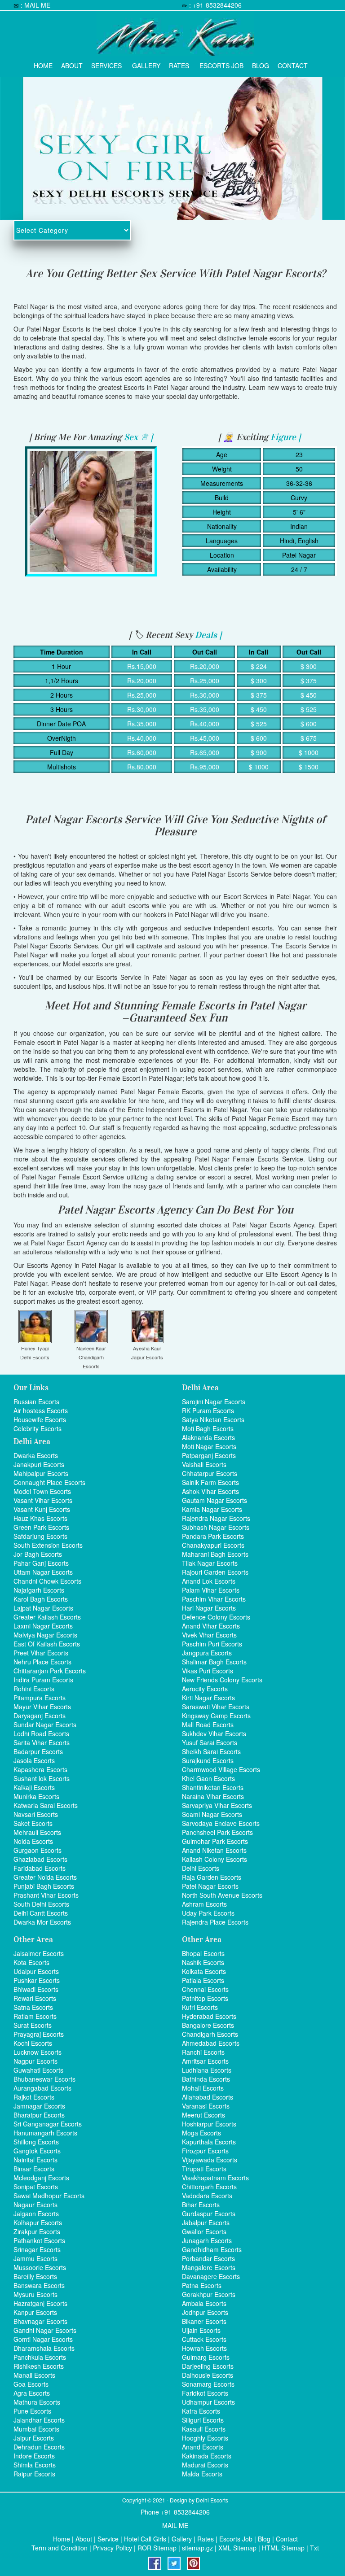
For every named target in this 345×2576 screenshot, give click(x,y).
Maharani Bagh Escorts (215, 1554)
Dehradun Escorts (39, 2447)
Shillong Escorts (36, 2142)
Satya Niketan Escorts (213, 1419)
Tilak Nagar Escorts (210, 1563)
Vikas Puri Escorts (208, 1671)
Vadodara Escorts (207, 2196)
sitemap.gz (197, 2548)
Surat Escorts (33, 2025)
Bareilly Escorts (35, 2276)
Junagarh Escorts (207, 2240)
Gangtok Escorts (37, 2151)
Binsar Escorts (34, 2169)
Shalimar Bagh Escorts (214, 1662)
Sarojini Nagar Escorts (214, 1402)
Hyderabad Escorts (209, 2016)
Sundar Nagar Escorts (45, 1725)
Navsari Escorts (36, 1814)
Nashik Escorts (203, 1962)
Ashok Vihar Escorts (210, 1491)
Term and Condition (60, 2548)
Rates (179, 63)
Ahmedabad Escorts (211, 2043)
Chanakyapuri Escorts (213, 1545)
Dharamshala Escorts (44, 2348)
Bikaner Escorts (204, 2321)
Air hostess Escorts (41, 1410)
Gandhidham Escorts (212, 2249)
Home (43, 63)
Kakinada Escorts (207, 2456)
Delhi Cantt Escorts (41, 1913)
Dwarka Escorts (36, 1455)
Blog (261, 63)
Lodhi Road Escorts (41, 1733)
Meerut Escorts (203, 2115)
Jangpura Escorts (207, 1653)
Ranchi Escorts (203, 2052)
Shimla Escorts (35, 2465)
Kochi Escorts (33, 2043)
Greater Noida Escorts (45, 1877)
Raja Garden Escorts (212, 1877)
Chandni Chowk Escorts (47, 1581)
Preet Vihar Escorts (41, 1653)
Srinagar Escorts (37, 2249)
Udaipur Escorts (36, 1971)
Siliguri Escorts (203, 2420)
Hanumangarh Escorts (45, 2133)
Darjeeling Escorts (208, 2366)
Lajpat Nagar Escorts (43, 1608)
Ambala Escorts (204, 2303)
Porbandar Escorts (208, 2258)
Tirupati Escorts (204, 2169)
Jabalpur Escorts (206, 2222)
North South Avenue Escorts (222, 1895)
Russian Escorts (36, 1402)
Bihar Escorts (201, 2205)
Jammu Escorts (35, 2258)
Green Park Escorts (41, 1527)
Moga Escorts (201, 2133)
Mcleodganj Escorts (41, 2178)
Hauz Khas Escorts (40, 1518)
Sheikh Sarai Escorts (211, 1751)
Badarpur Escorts (38, 1751)
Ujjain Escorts (201, 2330)
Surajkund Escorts (208, 1760)
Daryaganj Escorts (40, 1716)
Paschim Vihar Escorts (214, 1599)
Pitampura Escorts (40, 1698)
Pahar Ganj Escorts (41, 1563)
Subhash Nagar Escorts (216, 1527)
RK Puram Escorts (208, 1410)
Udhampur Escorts (208, 2402)
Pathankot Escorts (39, 2240)
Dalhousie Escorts (208, 2375)
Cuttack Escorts (204, 2339)
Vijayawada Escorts (210, 2160)
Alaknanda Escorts (208, 1437)
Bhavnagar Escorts (40, 2321)
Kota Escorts (31, 1962)
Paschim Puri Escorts (212, 1644)
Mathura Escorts (37, 2402)
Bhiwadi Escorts (36, 1989)
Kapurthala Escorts (209, 2142)
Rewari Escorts (35, 1998)
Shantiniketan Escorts (213, 1787)
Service (108, 2539)
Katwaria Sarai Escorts (46, 1805)
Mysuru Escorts (35, 2294)
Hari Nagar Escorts (209, 1608)
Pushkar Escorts (37, 1980)
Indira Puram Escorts (43, 1680)
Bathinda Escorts (206, 2079)
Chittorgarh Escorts (209, 2187)
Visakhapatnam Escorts (215, 2178)
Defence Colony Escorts (216, 1617)
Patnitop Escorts (205, 1998)
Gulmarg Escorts (206, 2357)
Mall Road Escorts (208, 1725)
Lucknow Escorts (38, 2052)
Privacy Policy (113, 2548)
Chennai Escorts (205, 1989)
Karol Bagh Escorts (41, 1599)
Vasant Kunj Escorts (42, 1509)
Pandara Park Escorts (213, 1536)
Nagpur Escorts (35, 2061)
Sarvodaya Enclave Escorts (221, 1823)
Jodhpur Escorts (205, 2312)
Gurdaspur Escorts (209, 2214)
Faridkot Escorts (205, 2393)
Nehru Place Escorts (42, 1662)
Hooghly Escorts (205, 2438)
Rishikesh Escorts (39, 2366)
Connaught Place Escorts (49, 1482)
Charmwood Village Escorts (221, 1769)
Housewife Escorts (40, 1419)
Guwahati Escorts (38, 2070)
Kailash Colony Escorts (215, 1859)
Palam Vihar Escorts (211, 1590)
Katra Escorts (201, 2411)
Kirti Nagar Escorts (208, 1698)
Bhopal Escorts (203, 1953)
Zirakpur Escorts (37, 2231)
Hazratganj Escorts (40, 2303)
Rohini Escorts (34, 1689)
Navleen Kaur (91, 1348)
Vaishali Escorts (204, 1464)
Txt (314, 2548)
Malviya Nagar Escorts (45, 1635)
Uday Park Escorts (208, 1913)
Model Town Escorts (42, 1491)
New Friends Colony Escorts (222, 1680)
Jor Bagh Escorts (38, 1554)
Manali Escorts (34, 2375)
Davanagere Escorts (211, 2276)
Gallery (146, 63)
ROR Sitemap (157, 2548)
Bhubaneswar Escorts (44, 2079)
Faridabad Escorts (40, 1868)
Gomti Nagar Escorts (43, 2339)
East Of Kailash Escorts (47, 1644)
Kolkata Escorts (204, 1971)
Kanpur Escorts (35, 2312)
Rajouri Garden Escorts (215, 1572)
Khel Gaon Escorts (208, 1778)
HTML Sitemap (283, 2548)
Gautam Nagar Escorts (215, 1500)
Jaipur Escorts (147, 1357)
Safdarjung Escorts (40, 1536)
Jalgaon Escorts (36, 2214)
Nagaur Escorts (35, 2205)
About (72, 63)
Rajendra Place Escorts (215, 1922)
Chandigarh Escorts (210, 2034)
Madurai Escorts (205, 2465)
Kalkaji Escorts (34, 1787)
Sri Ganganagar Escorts (48, 2124)
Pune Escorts (32, 2411)
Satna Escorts (33, 2007)
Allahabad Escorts (208, 2097)
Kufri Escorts (200, 2007)
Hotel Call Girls (145, 2539)
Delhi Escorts (35, 1357)
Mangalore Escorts (209, 2267)
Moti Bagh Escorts (208, 1428)
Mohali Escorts (203, 2088)
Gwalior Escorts (204, 2231)
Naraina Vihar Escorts (213, 1796)
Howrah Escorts (204, 2348)
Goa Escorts (31, 2384)
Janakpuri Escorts (39, 1464)
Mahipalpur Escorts (41, 1473)
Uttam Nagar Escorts (43, 1572)
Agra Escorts (32, 2393)
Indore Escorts (34, 2456)
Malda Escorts (202, 2474)
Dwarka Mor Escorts (42, 1922)
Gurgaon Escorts (38, 1850)
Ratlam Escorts (35, 2016)
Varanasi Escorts (206, 2106)
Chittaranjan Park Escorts (50, 1671)
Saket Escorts (33, 1823)
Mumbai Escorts (36, 2429)
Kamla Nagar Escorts (212, 1509)
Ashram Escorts (204, 1904)
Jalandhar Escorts (39, 2420)
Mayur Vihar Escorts (42, 1707)
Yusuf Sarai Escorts (210, 1742)
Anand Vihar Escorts (211, 1626)
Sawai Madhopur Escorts (49, 2196)
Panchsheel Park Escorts (217, 1832)
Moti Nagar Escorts (209, 1446)
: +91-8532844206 (215, 5)
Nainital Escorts (35, 2160)
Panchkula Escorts (40, 2357)
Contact (293, 63)
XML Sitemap (237, 2548)
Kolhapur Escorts (38, 2222)
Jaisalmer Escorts (39, 1953)
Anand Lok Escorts (209, 1581)
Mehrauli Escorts (37, 1832)
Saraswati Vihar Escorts (216, 1707)
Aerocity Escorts (205, 1689)
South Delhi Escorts (41, 1904)
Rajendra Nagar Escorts (216, 1518)
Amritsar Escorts (205, 2061)
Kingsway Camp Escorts (216, 1716)
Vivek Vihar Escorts (209, 1635)
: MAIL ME (35, 5)
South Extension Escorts (48, 1545)
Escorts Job (221, 63)
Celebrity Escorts (38, 1428)
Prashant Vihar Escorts (46, 1895)
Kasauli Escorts (204, 2429)
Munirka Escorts (36, 1796)
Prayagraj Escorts (39, 2034)
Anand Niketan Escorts (214, 1850)
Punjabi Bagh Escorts (44, 1886)
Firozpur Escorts (205, 2151)
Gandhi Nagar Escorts (45, 2330)
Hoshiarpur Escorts (209, 2124)
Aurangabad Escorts (42, 2088)
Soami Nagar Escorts (212, 1814)
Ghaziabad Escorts (40, 1859)
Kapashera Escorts (40, 1769)
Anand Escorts (203, 2447)
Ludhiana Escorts (207, 2070)
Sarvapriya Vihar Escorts (217, 1805)
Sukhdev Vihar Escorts (214, 1733)
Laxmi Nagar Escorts (43, 1626)
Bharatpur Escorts (39, 2115)
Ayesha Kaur (147, 1348)
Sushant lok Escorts (42, 1778)
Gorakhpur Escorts (209, 2294)
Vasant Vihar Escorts (43, 1500)
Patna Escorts (202, 2285)
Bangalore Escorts (208, 2025)
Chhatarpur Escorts (210, 1473)
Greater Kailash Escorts (47, 1617)
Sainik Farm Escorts (210, 1482)
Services (106, 63)
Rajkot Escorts (34, 2097)
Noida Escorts (33, 1841)
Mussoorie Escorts (40, 2267)
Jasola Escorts (34, 1760)
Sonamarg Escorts (208, 2384)
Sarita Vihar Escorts (42, 1742)
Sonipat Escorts (36, 2187)
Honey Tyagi (35, 1348)
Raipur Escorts (34, 2474)
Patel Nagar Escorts (210, 1886)
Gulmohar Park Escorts (215, 1841)
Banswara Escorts (39, 2285)
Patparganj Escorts (209, 1455)
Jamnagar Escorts (39, 2106)
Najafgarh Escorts (39, 1590)
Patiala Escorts (203, 1980)
